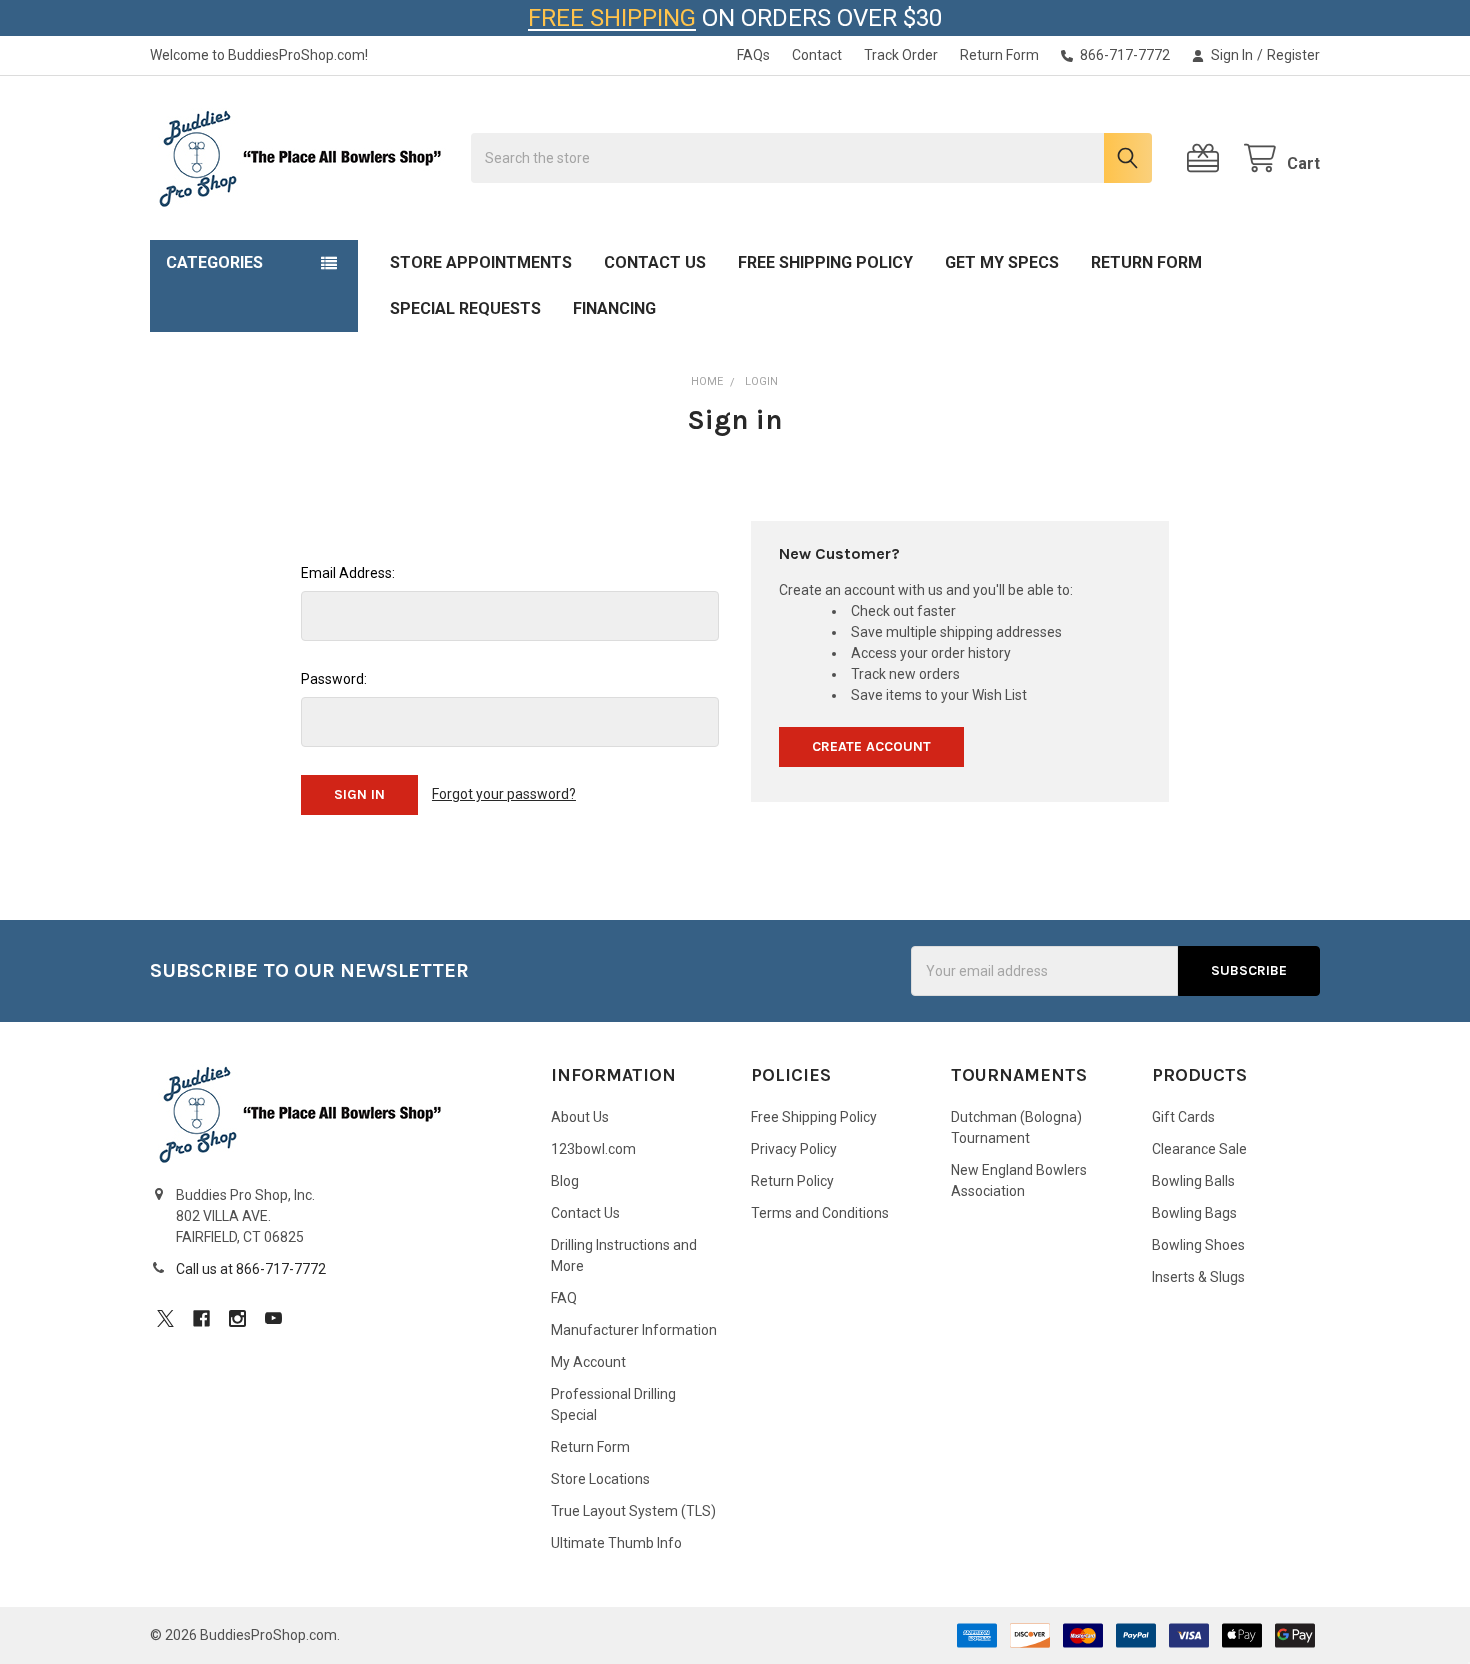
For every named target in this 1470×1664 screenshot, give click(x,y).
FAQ (564, 1298)
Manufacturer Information (634, 1330)
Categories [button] (214, 262)
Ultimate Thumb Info (616, 1543)
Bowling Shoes (1198, 1245)
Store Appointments (481, 262)
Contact (817, 55)
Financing (614, 308)
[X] (165, 1318)
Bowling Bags (1194, 1213)
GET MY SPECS (1002, 262)
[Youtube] (273, 1318)
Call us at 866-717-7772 (251, 1269)
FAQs (753, 55)
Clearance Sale (1199, 1149)
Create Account (871, 746)
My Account (588, 1362)
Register (1293, 55)
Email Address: (348, 573)
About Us (580, 1117)
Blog (565, 1181)
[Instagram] (237, 1318)
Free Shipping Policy (825, 262)
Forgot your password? (504, 794)
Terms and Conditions (820, 1213)
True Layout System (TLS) (633, 1511)
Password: (334, 679)
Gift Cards (1183, 1117)
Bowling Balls (1193, 1181)
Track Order (901, 55)
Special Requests (465, 308)
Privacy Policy (794, 1149)
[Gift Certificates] (1207, 158)
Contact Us (655, 262)
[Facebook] (201, 1318)
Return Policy (792, 1181)
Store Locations (600, 1479)
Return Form (999, 55)
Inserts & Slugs (1198, 1277)
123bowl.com (593, 1149)
